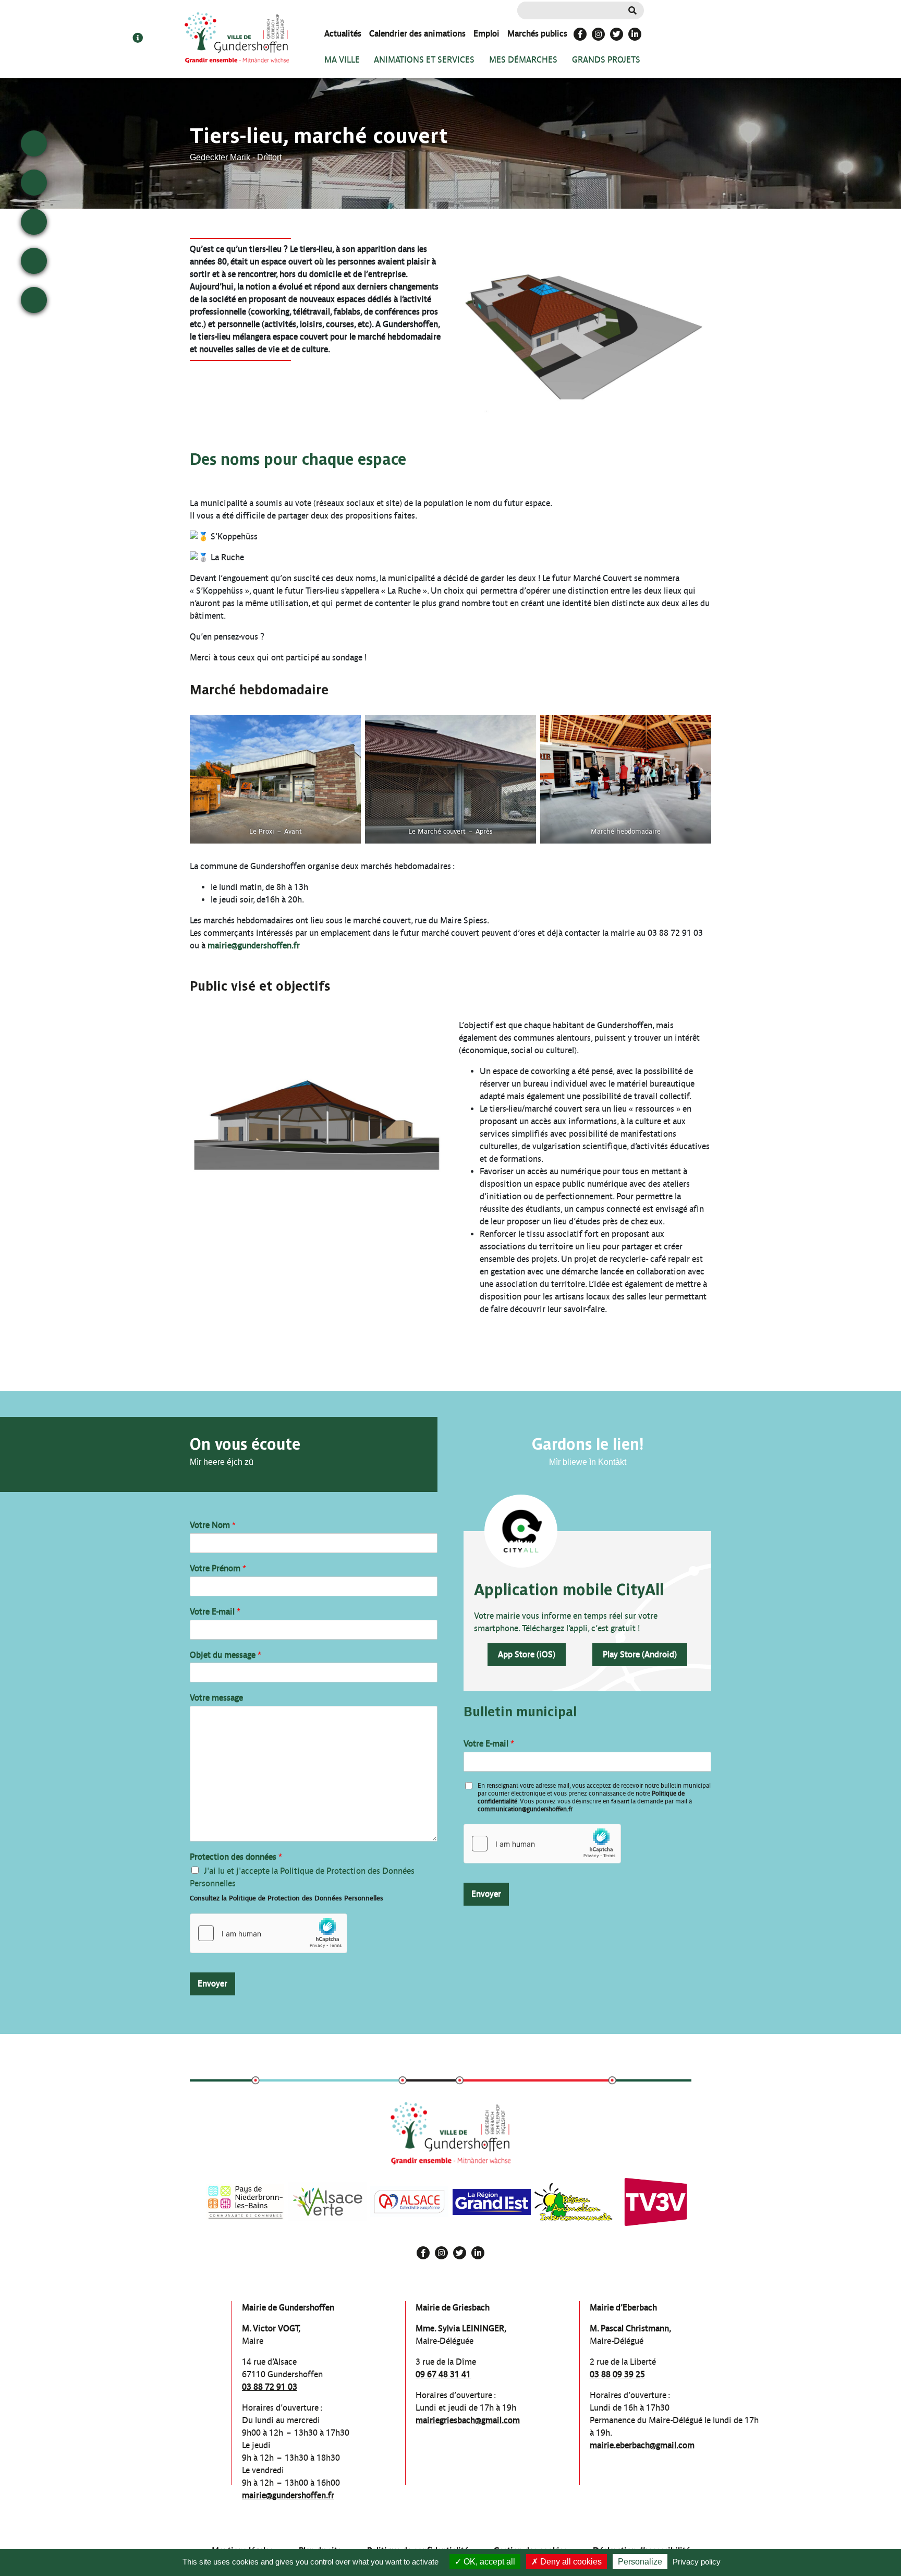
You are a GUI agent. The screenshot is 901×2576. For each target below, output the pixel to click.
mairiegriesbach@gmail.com (468, 2420)
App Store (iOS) (527, 1654)
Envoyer (212, 1984)
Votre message (216, 1698)
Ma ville (342, 60)
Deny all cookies (570, 2562)
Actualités (343, 34)
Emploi (486, 34)
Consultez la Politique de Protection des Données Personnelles (287, 1898)
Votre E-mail (215, 1612)
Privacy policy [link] (697, 2562)
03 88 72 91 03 (270, 2387)
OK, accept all (488, 2562)
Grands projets (606, 60)
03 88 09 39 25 (617, 2374)
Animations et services (424, 60)
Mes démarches (523, 60)
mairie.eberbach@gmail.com (642, 2445)
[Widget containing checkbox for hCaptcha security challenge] (269, 1933)
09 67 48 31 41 (443, 2374)
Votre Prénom (218, 1568)
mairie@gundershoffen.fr (254, 946)
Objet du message (226, 1655)
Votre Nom (213, 1525)
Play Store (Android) (640, 1654)
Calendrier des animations (417, 34)
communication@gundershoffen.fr (525, 1809)
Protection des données (236, 1857)
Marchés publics (537, 34)
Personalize (640, 2562)
